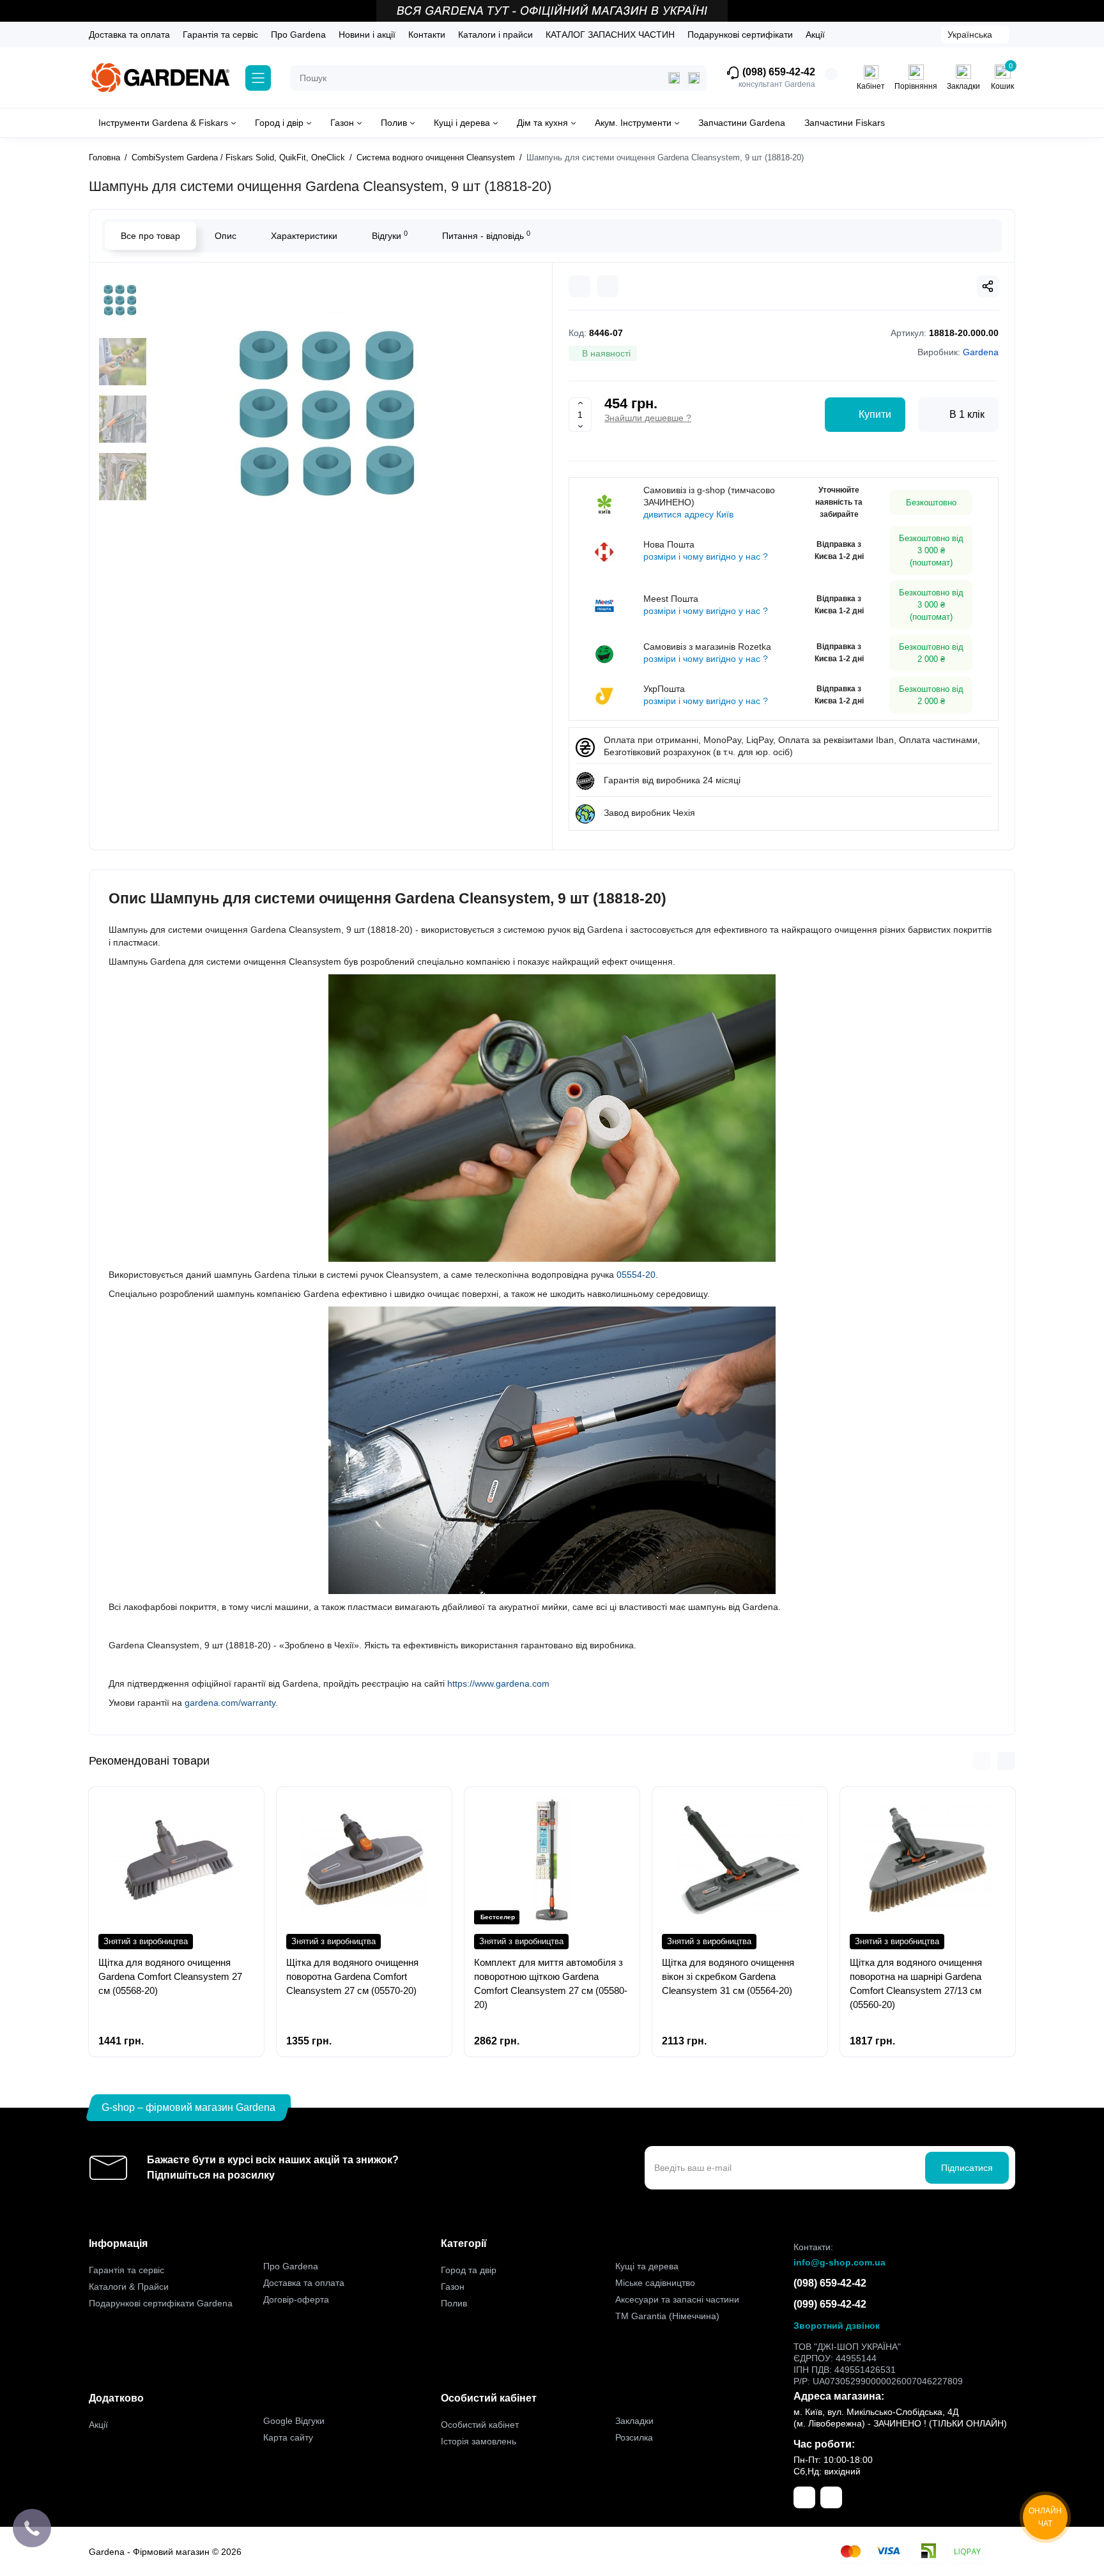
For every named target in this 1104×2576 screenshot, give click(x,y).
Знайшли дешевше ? (648, 418)
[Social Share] (988, 286)
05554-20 (635, 1275)
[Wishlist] (608, 286)
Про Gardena (298, 34)
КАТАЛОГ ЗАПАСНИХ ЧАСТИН (610, 34)
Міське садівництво (655, 2283)
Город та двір (469, 2270)
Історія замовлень (479, 2441)
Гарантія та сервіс (220, 34)
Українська (970, 34)
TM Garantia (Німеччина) (667, 2316)
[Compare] (579, 286)
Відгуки (390, 235)
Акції (815, 34)
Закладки (634, 2421)
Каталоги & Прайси (129, 2287)
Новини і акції (367, 34)
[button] (982, 1761)
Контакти (427, 34)
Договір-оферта (296, 2299)
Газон (453, 2287)
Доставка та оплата (129, 34)
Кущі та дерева (647, 2266)
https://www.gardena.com (498, 1683)
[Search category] (674, 78)
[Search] (694, 78)
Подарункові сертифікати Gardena (161, 2303)
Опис (226, 236)
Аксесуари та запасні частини (677, 2299)
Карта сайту (288, 2437)
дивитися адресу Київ (688, 514)
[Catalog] (258, 78)
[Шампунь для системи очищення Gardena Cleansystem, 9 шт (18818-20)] (341, 435)
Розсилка (634, 2437)
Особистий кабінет (480, 2425)
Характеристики (304, 236)
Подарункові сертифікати (740, 34)
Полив (454, 2303)
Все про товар (150, 236)
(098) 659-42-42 (778, 72)
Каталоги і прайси (495, 34)
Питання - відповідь (486, 235)
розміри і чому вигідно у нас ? (706, 556)
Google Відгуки (294, 2421)
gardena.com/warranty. (231, 1703)
